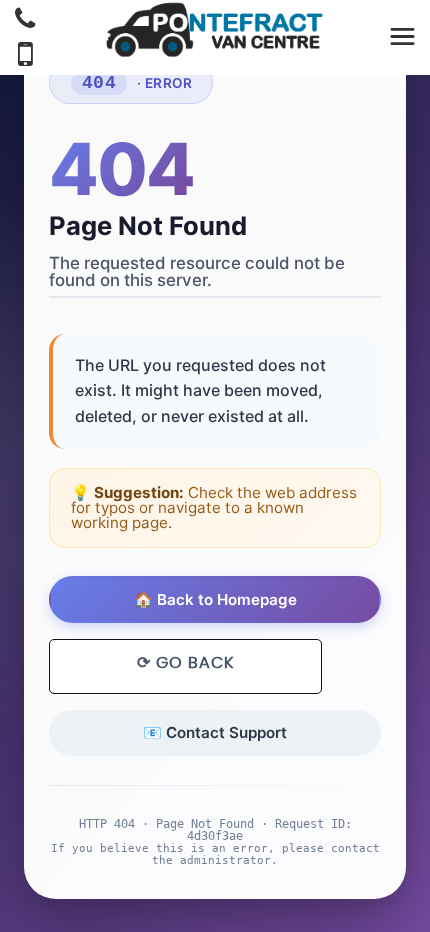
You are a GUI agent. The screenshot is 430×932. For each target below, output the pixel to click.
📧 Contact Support (215, 732)
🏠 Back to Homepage (215, 599)
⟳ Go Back (185, 663)
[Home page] (215, 29)
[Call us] (25, 21)
